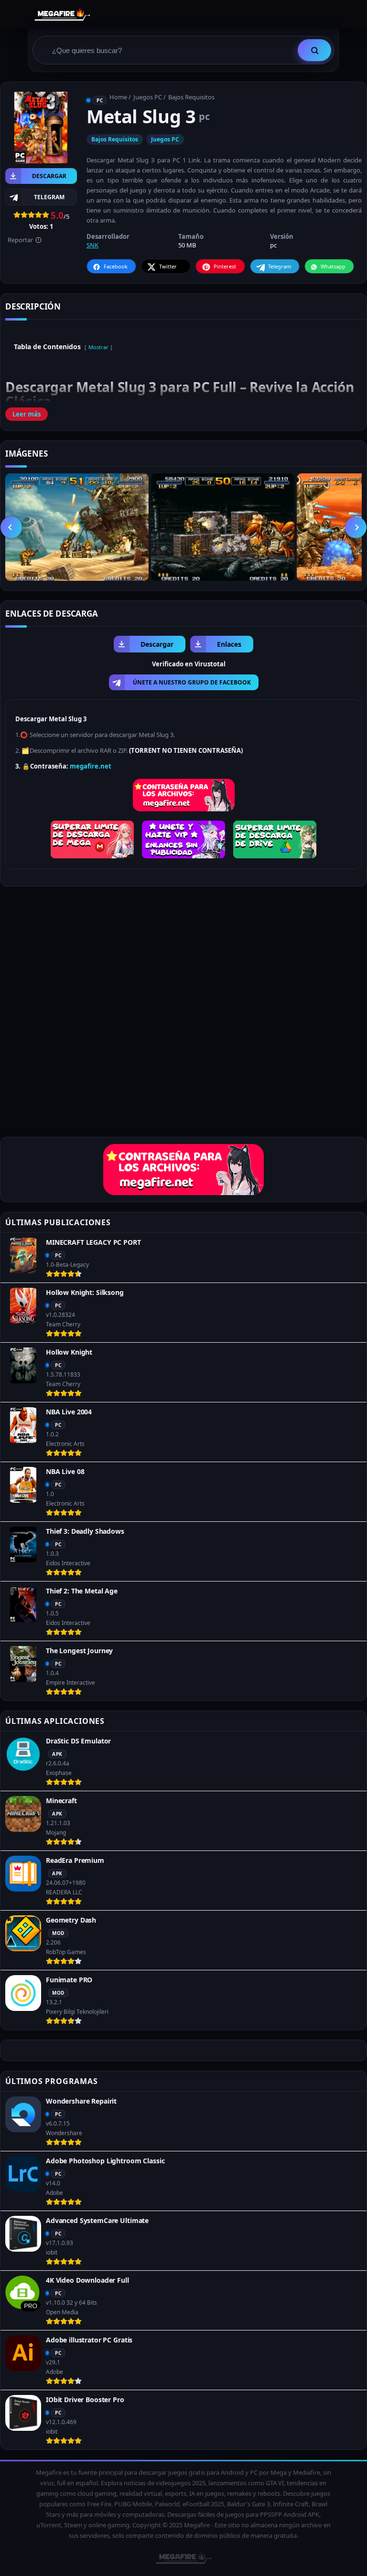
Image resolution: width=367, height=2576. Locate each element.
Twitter (168, 266)
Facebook (116, 266)
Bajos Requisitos (191, 97)
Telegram (280, 266)
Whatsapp (333, 266)
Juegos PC (148, 97)
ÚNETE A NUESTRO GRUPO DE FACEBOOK (192, 682)
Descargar (49, 176)
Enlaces (229, 644)
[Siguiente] (356, 527)
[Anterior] (11, 527)
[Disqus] (183, 1015)
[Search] (314, 50)
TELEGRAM (49, 197)
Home (118, 97)
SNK (92, 245)
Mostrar (98, 347)
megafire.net (91, 766)
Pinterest (225, 266)
